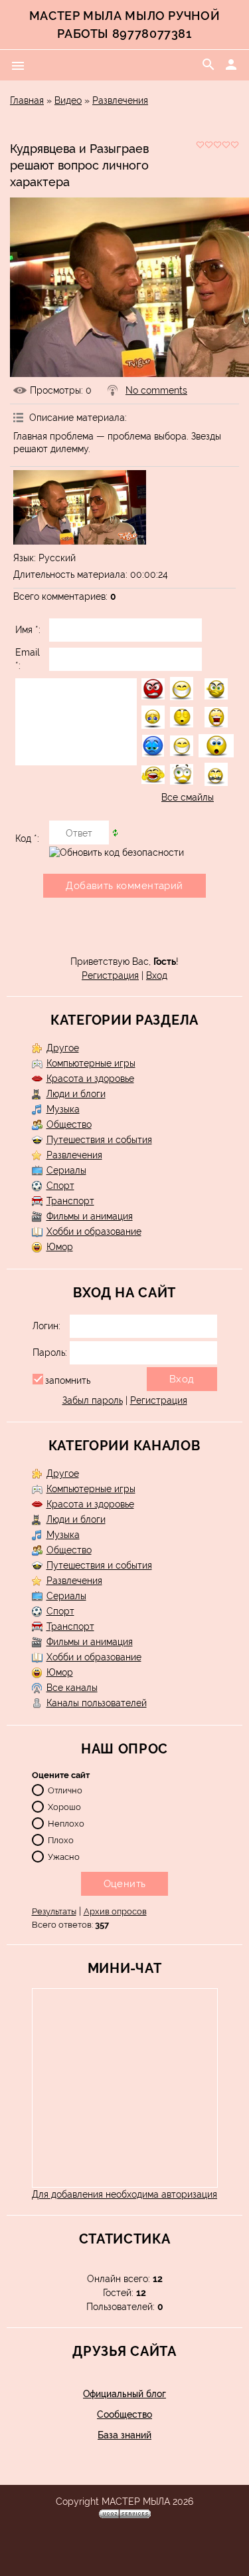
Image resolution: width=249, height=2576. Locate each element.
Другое (63, 1048)
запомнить (68, 1380)
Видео (68, 100)
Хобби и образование (94, 1231)
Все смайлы (188, 797)
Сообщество (124, 2414)
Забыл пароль (93, 1400)
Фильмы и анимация (90, 1216)
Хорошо (64, 1806)
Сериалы (66, 1170)
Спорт (60, 1186)
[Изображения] (80, 508)
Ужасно (64, 1856)
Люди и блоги (76, 1094)
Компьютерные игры (91, 1063)
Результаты (54, 1911)
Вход (157, 975)
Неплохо (66, 1823)
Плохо (61, 1840)
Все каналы (72, 1688)
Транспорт (70, 1201)
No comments (156, 390)
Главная (27, 100)
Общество (69, 1124)
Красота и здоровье (90, 1079)
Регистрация (110, 975)
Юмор (60, 1247)
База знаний (124, 2435)
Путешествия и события (99, 1140)
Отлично (65, 1790)
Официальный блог (124, 2394)
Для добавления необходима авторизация (124, 2194)
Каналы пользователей (97, 1703)
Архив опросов (115, 1911)
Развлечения (120, 100)
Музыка (63, 1109)
